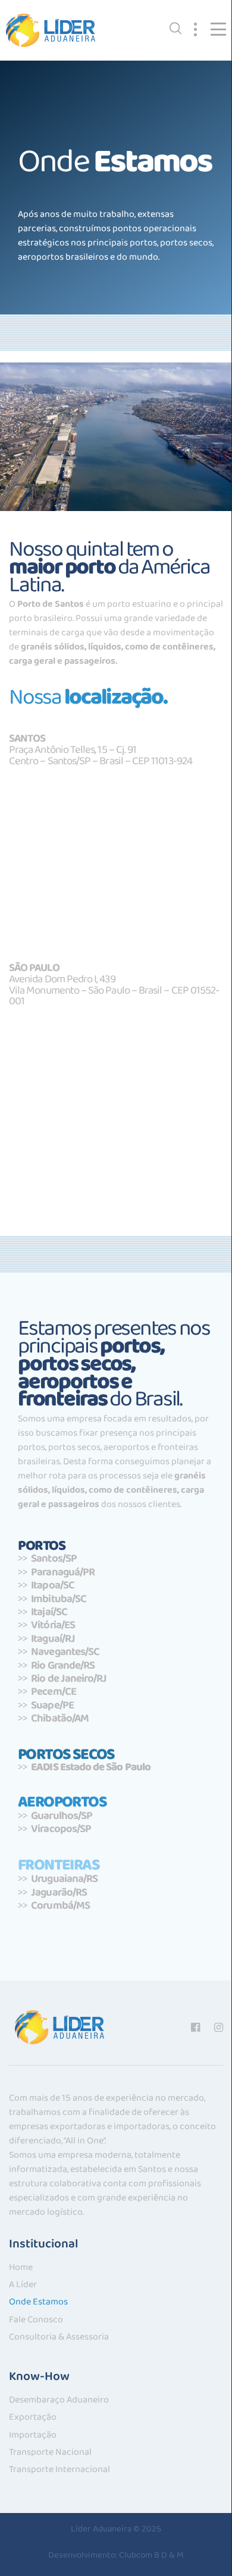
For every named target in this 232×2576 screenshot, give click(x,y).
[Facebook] (195, 2027)
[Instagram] (219, 2027)
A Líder (23, 2287)
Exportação (33, 2419)
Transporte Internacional (59, 2472)
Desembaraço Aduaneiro (59, 2402)
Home (21, 2270)
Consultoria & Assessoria (59, 2339)
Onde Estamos (38, 2304)
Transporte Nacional (50, 2454)
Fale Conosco (36, 2322)
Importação (33, 2437)
